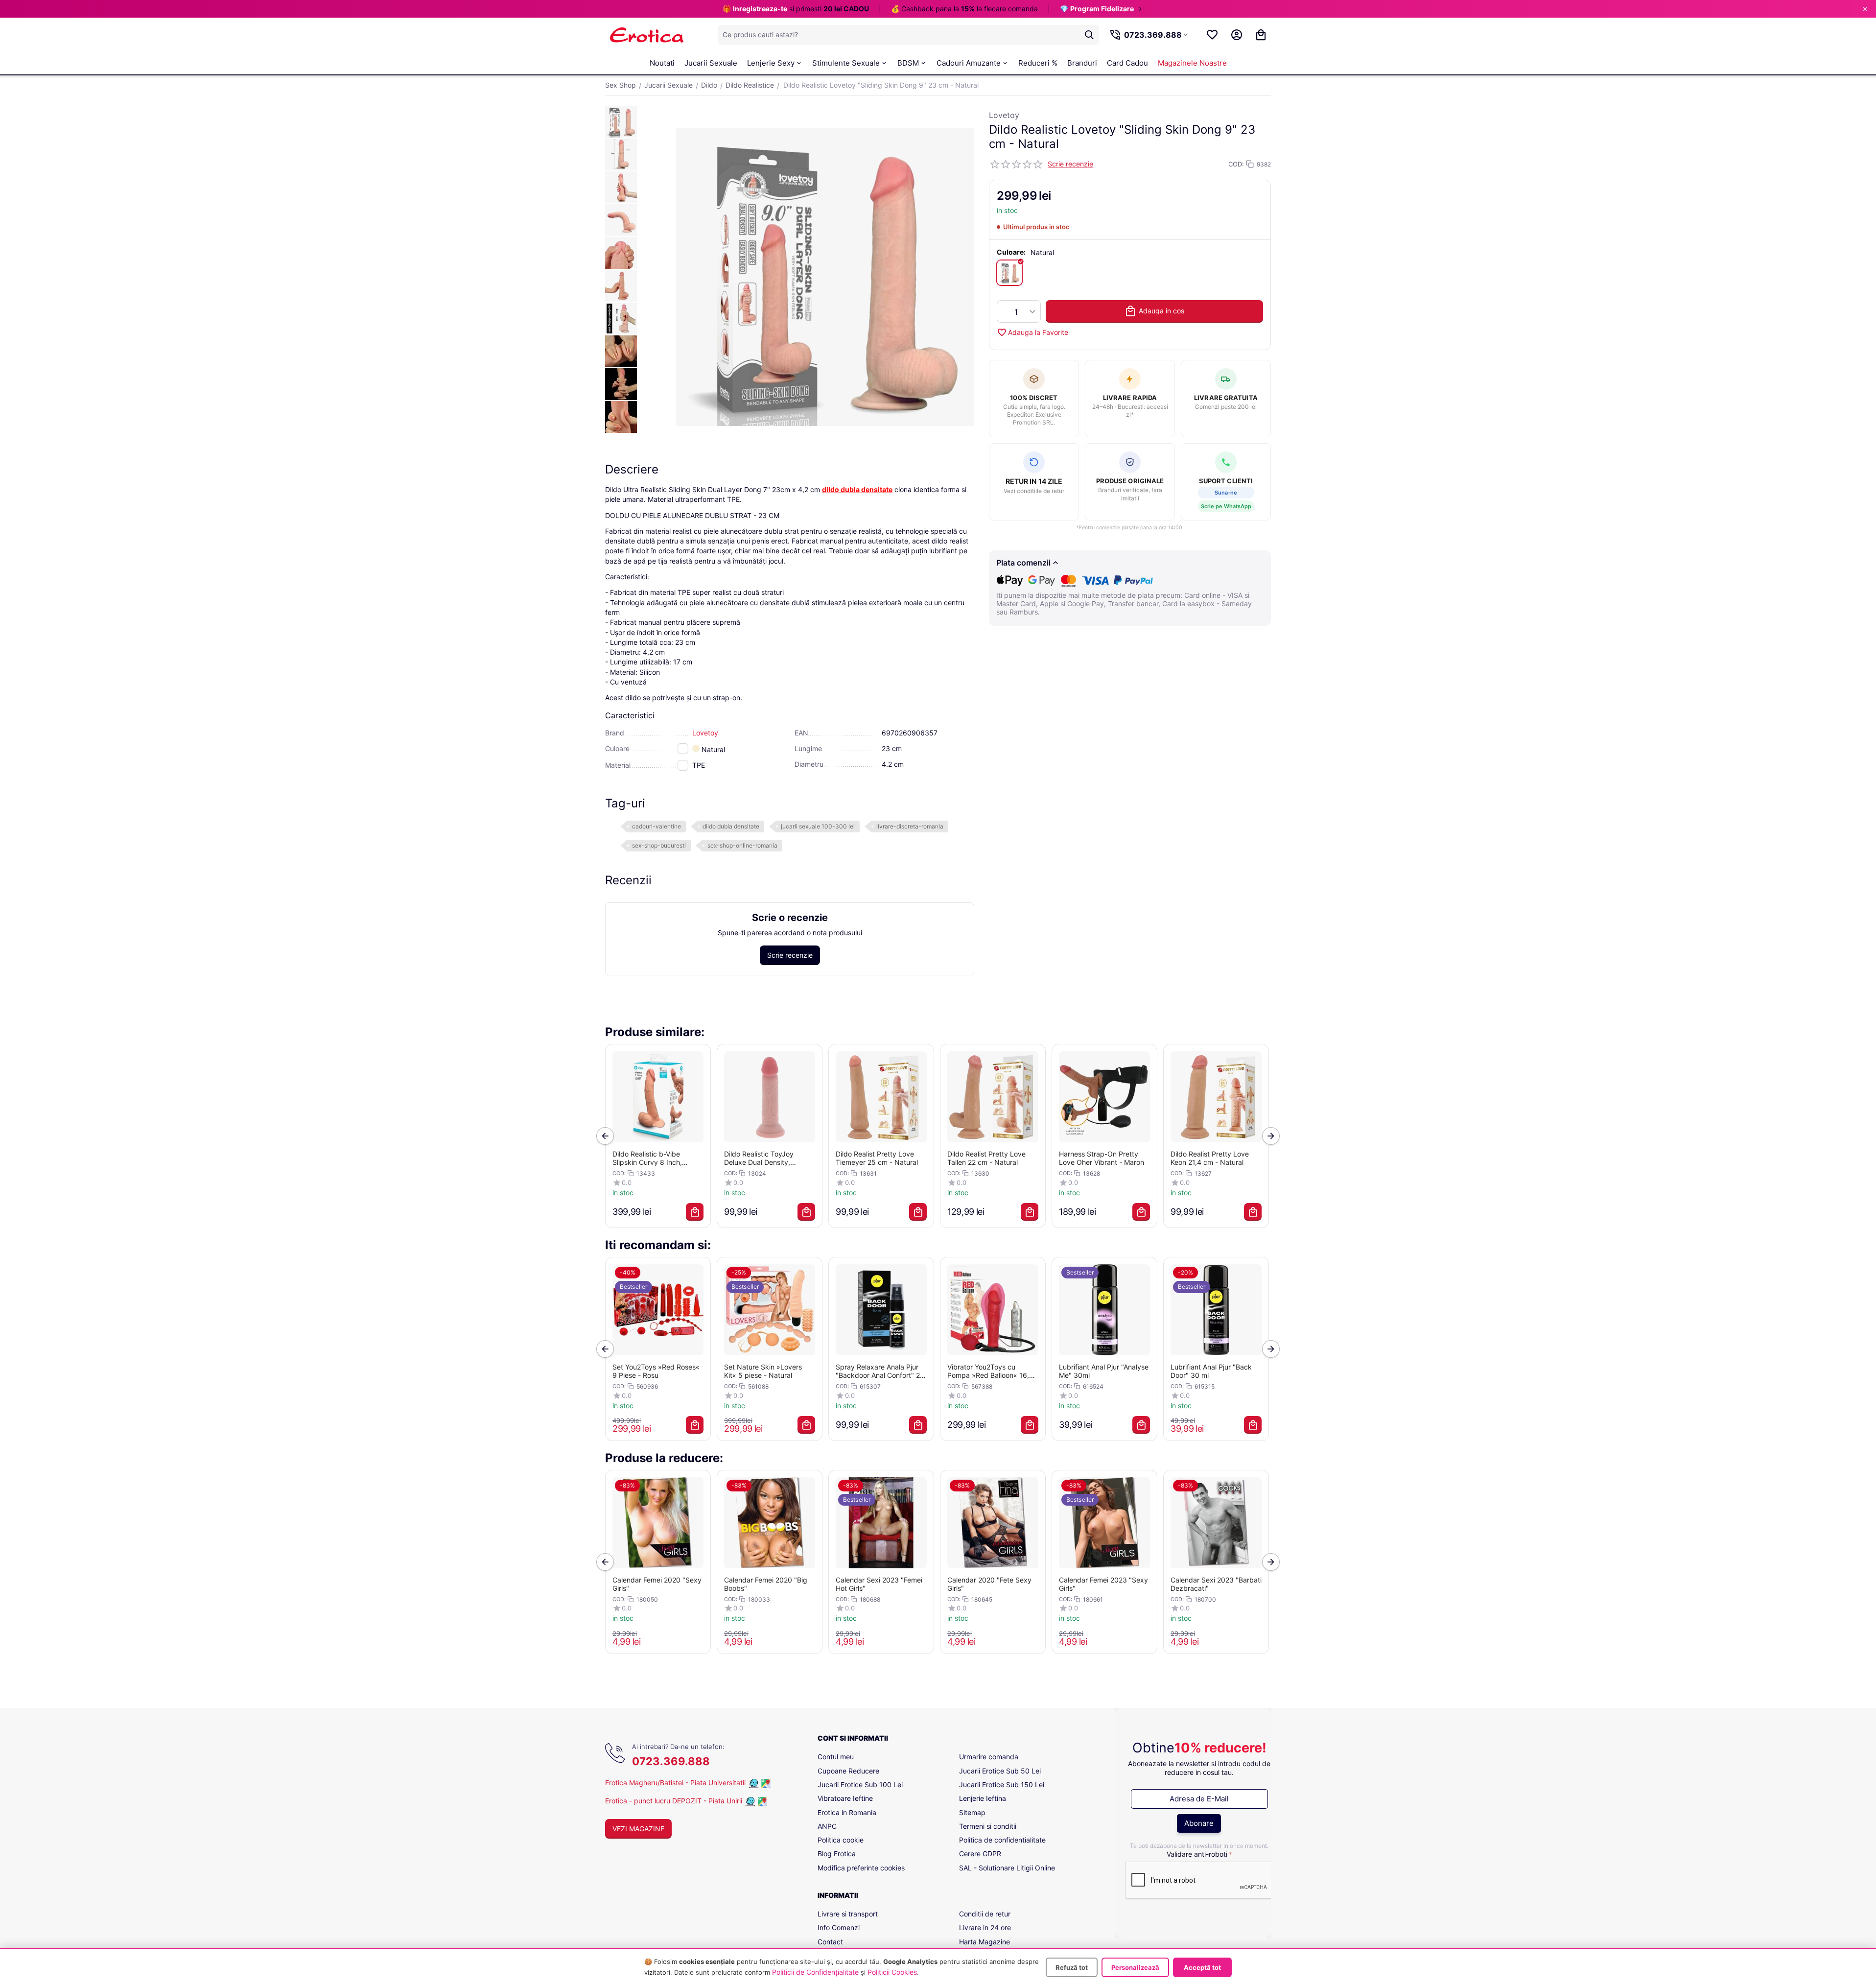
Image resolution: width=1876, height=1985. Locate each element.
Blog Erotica (837, 1854)
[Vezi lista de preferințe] (1212, 35)
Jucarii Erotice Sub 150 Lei (1002, 1784)
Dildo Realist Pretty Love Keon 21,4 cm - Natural (1210, 1158)
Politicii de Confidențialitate (815, 1972)
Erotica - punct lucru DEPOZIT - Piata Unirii (675, 1801)
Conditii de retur (985, 1914)
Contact (830, 1942)
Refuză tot (1072, 1967)
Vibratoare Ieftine (845, 1798)
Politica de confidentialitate (1002, 1840)
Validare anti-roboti (1197, 1854)
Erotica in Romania (847, 1812)
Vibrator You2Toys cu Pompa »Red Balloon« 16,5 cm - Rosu (990, 1371)
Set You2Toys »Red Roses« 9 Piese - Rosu (656, 1371)
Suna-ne (1226, 493)
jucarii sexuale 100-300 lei (818, 826)
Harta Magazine (985, 1942)
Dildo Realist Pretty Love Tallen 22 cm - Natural (986, 1158)
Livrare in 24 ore (985, 1927)
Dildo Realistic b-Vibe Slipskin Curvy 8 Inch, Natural (647, 1158)
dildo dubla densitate (731, 826)
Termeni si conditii (988, 1826)
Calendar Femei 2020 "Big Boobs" (766, 1584)
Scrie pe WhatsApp (1226, 506)
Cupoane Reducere (848, 1771)
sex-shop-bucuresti (659, 845)
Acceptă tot (1202, 1967)
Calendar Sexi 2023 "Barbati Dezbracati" (1216, 1584)
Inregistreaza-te (760, 9)
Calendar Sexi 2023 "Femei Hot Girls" (879, 1584)
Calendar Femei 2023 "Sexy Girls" (1103, 1584)
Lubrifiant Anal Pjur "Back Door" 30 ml (1211, 1371)
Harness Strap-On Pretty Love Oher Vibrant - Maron (1102, 1158)
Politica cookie (841, 1840)
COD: (1236, 164)
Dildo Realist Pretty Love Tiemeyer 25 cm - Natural (877, 1158)
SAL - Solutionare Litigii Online (1007, 1868)
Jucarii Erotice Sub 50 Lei (1000, 1771)
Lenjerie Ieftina (983, 1798)
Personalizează (1135, 1967)
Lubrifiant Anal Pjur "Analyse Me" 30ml (1104, 1371)
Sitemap (972, 1812)
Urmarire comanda (989, 1757)
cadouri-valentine (657, 826)
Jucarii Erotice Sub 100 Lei (860, 1784)
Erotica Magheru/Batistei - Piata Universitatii (675, 1783)
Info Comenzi (839, 1927)
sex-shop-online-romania (742, 845)
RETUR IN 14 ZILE (1034, 481)
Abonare (1199, 1823)
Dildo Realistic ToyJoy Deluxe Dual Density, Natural (759, 1158)
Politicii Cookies (892, 1972)
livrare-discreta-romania (910, 826)
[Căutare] (1089, 35)
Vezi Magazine (638, 1829)
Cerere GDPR (980, 1854)
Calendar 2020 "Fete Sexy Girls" (989, 1584)
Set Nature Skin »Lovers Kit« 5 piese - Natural (763, 1371)
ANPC (827, 1826)
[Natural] (1009, 273)
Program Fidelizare (1102, 9)
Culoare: (1011, 252)
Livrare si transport (848, 1914)
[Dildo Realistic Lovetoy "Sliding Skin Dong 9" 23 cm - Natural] (825, 277)
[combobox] (908, 35)
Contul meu (836, 1757)
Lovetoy (1004, 115)
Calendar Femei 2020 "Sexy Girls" (657, 1584)
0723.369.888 (671, 1761)
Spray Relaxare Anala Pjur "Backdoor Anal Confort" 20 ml (880, 1371)
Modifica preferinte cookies (861, 1868)
